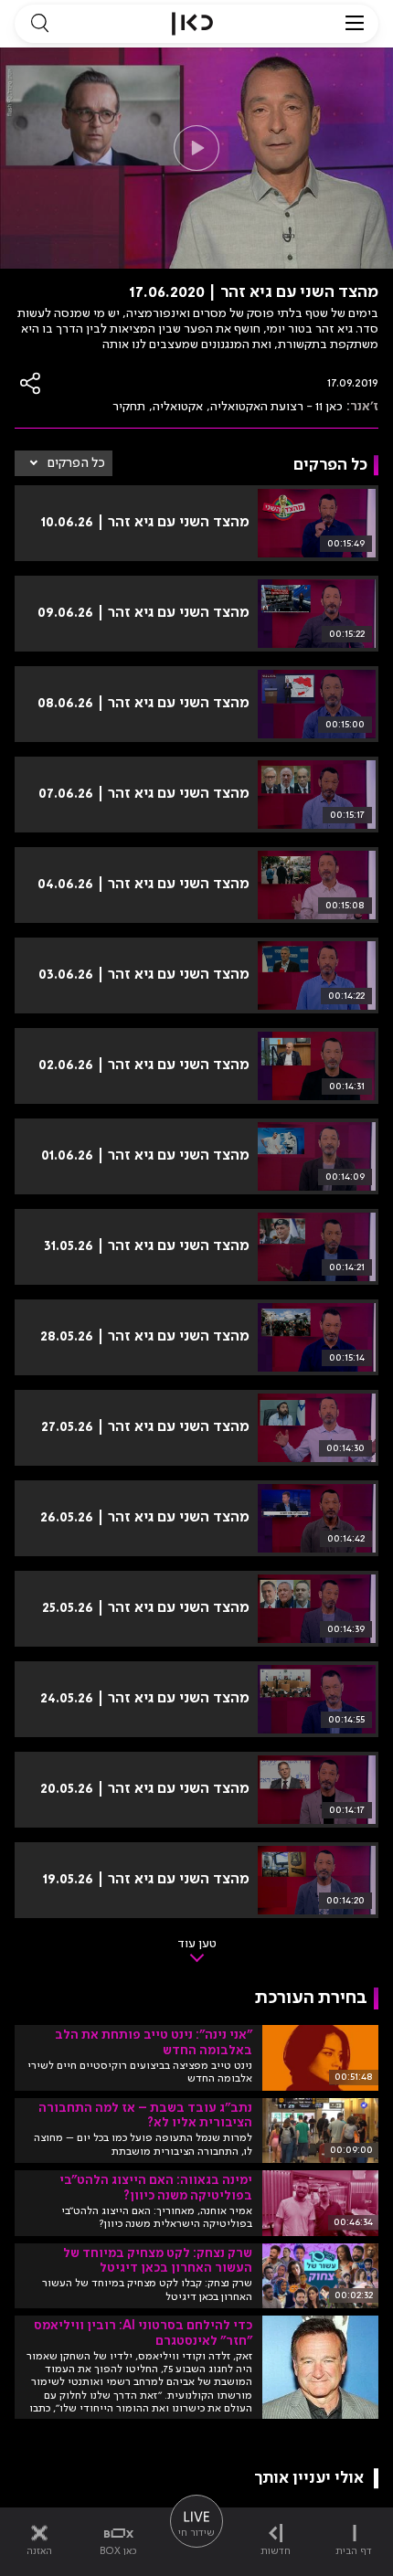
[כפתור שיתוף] (31, 383)
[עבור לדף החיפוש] (39, 24)
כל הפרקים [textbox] (76, 463)
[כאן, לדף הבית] (192, 24)
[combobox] (64, 463)
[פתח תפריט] (355, 24)
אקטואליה (178, 407)
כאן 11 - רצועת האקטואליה (276, 407)
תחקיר (129, 407)
